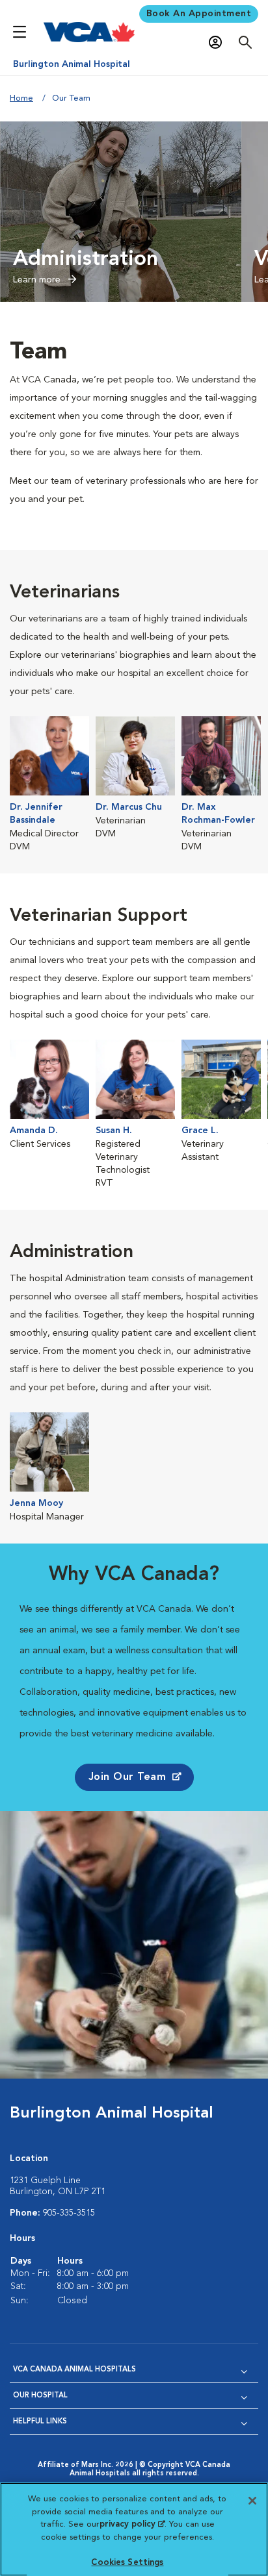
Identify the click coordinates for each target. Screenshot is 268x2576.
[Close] (252, 2501)
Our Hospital (40, 2396)
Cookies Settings (127, 2563)
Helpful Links (40, 2422)
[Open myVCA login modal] (219, 43)
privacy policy (132, 2524)
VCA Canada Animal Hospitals (74, 2370)
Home (21, 98)
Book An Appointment (199, 14)
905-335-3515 (69, 2213)
